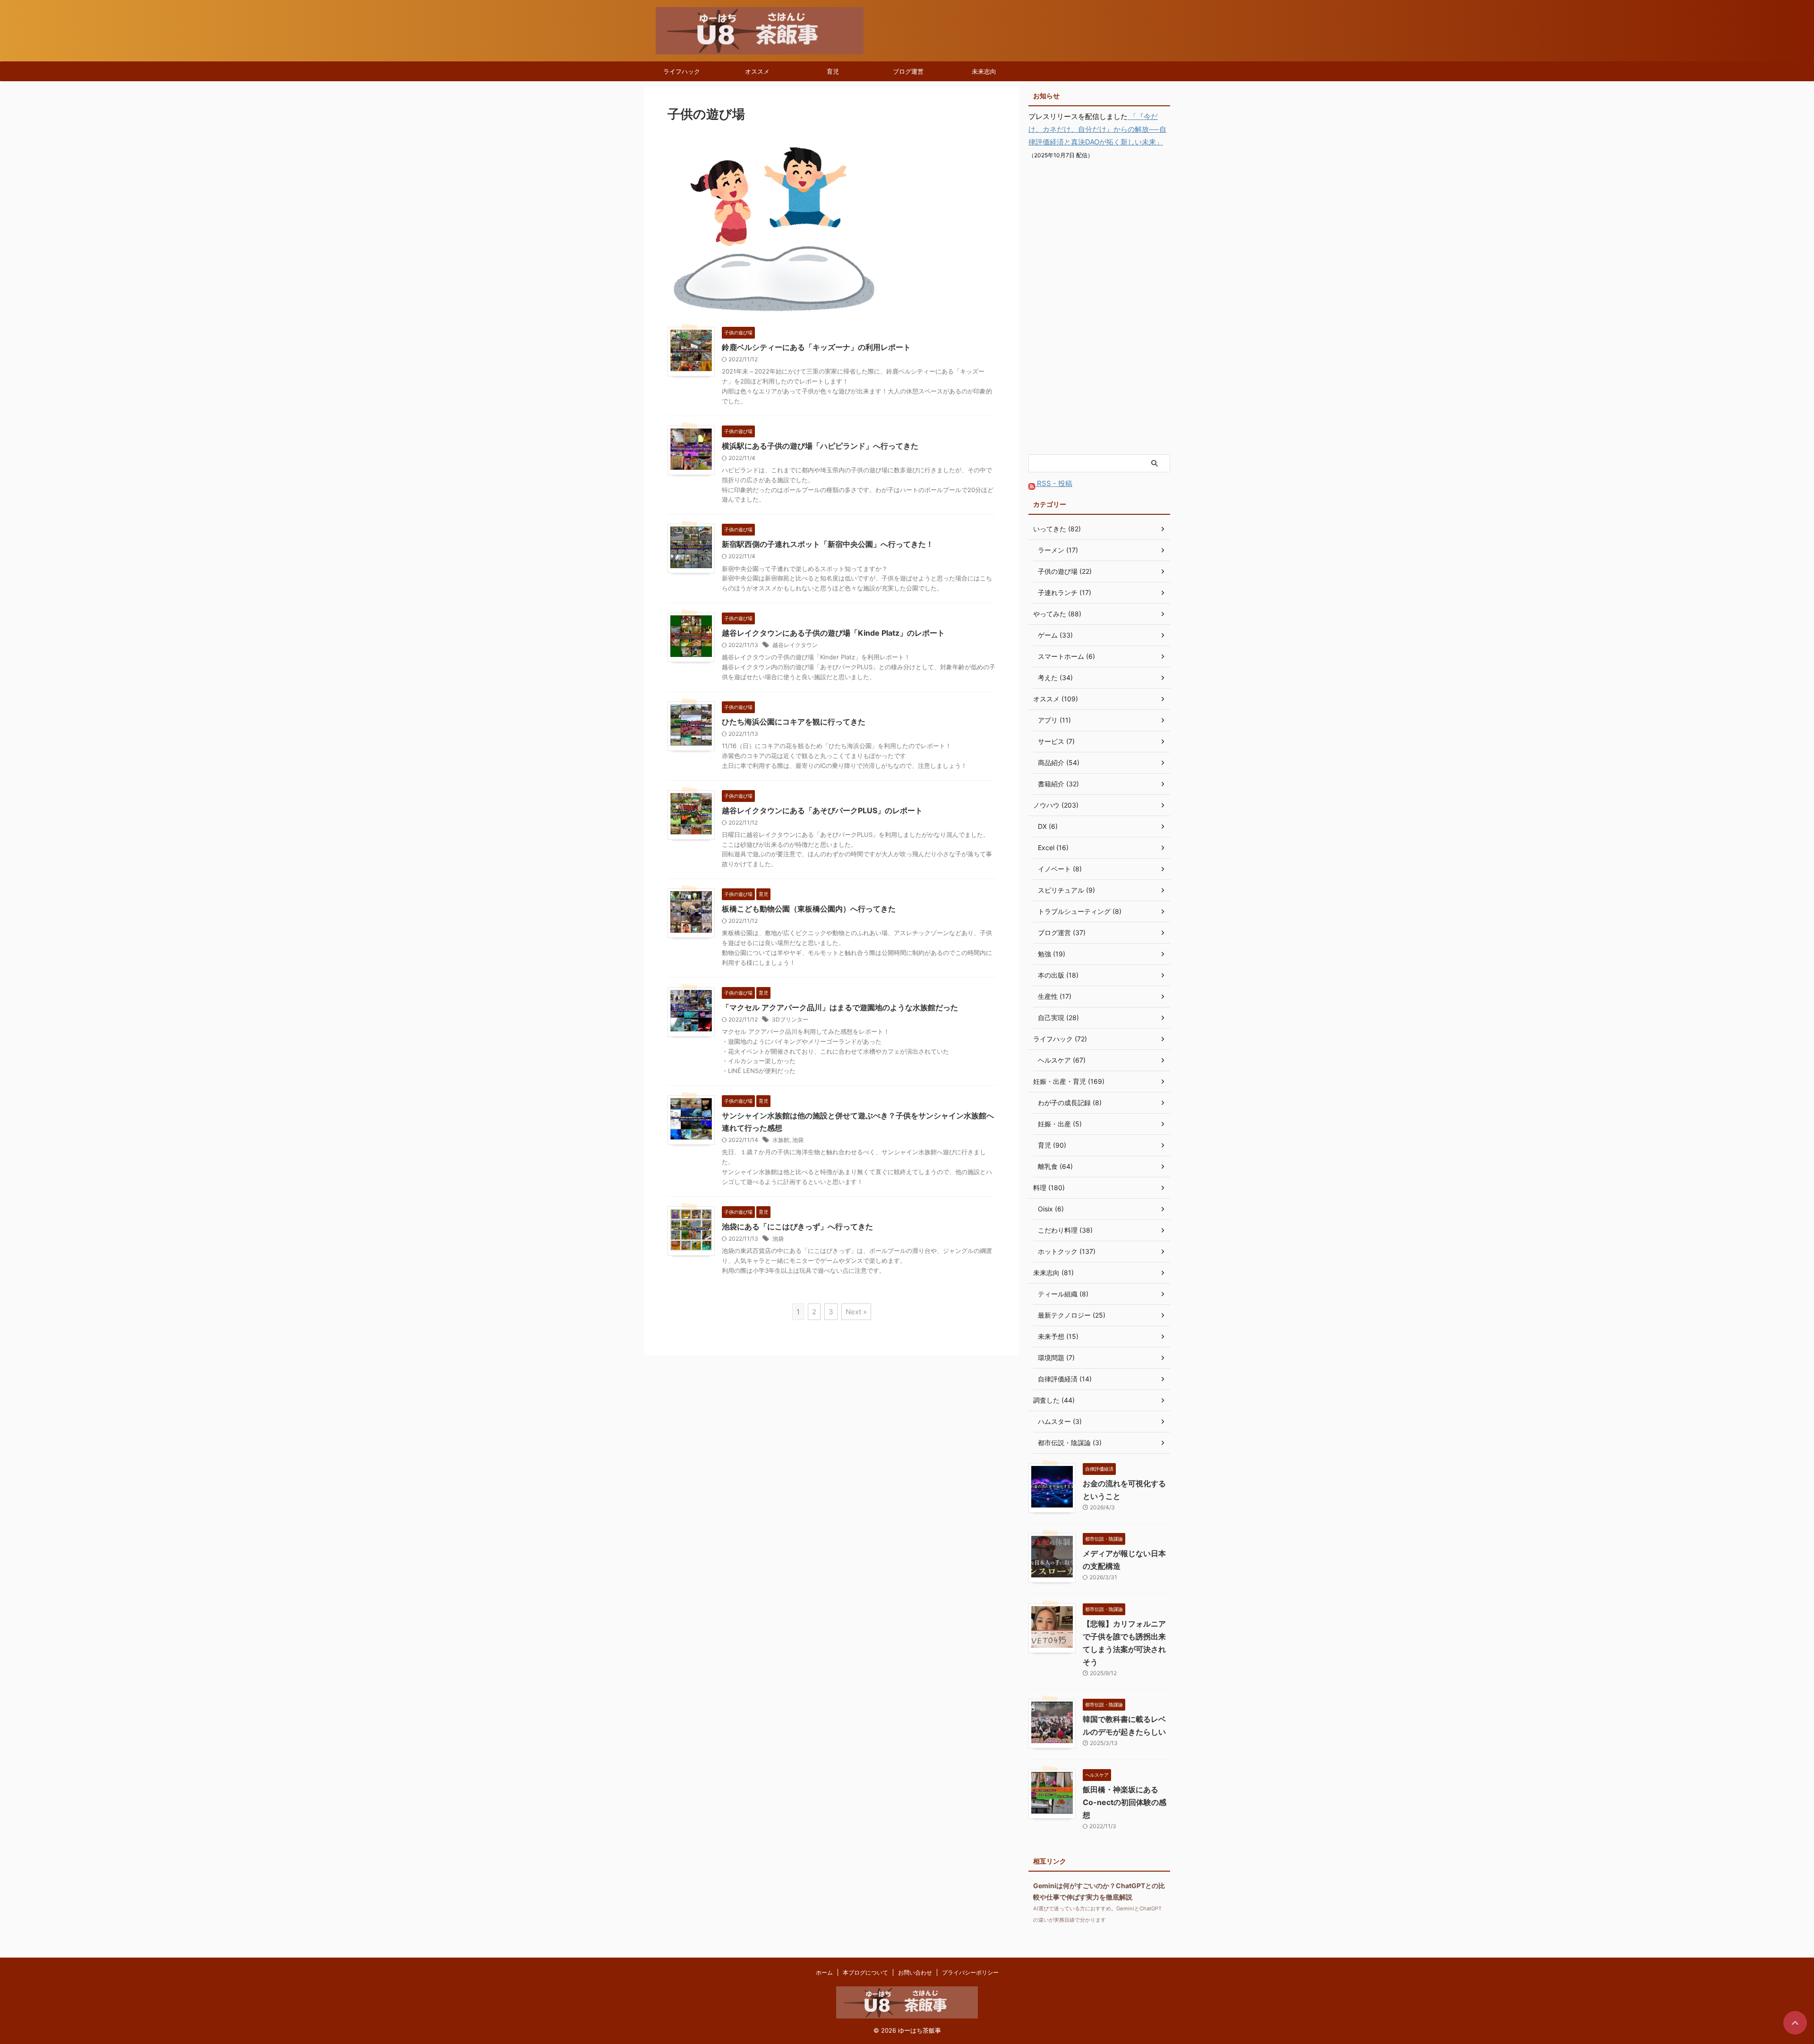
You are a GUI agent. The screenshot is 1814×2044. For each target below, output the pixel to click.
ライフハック (682, 71)
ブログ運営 (908, 71)
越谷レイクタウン (795, 645)
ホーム (824, 1972)
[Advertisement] (1099, 308)
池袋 (798, 1140)
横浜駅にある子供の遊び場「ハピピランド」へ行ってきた (820, 446)
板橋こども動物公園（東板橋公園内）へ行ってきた (809, 909)
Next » (856, 1312)
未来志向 (984, 71)
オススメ (757, 71)
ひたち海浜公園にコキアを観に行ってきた (794, 722)
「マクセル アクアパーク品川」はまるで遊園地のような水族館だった (840, 1007)
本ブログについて (865, 1972)
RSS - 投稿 (1054, 483)
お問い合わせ (915, 1972)
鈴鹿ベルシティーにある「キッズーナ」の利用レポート (816, 347)
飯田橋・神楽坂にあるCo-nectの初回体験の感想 (1125, 1802)
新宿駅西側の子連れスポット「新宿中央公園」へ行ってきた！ (828, 544)
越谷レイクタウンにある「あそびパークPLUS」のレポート (822, 810)
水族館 (781, 1140)
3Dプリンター (790, 1019)
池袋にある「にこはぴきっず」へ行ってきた (797, 1226)
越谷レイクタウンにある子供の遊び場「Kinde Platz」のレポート (833, 633)
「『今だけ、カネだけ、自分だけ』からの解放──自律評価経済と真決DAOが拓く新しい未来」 (1097, 129)
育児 (833, 71)
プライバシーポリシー (970, 1972)
